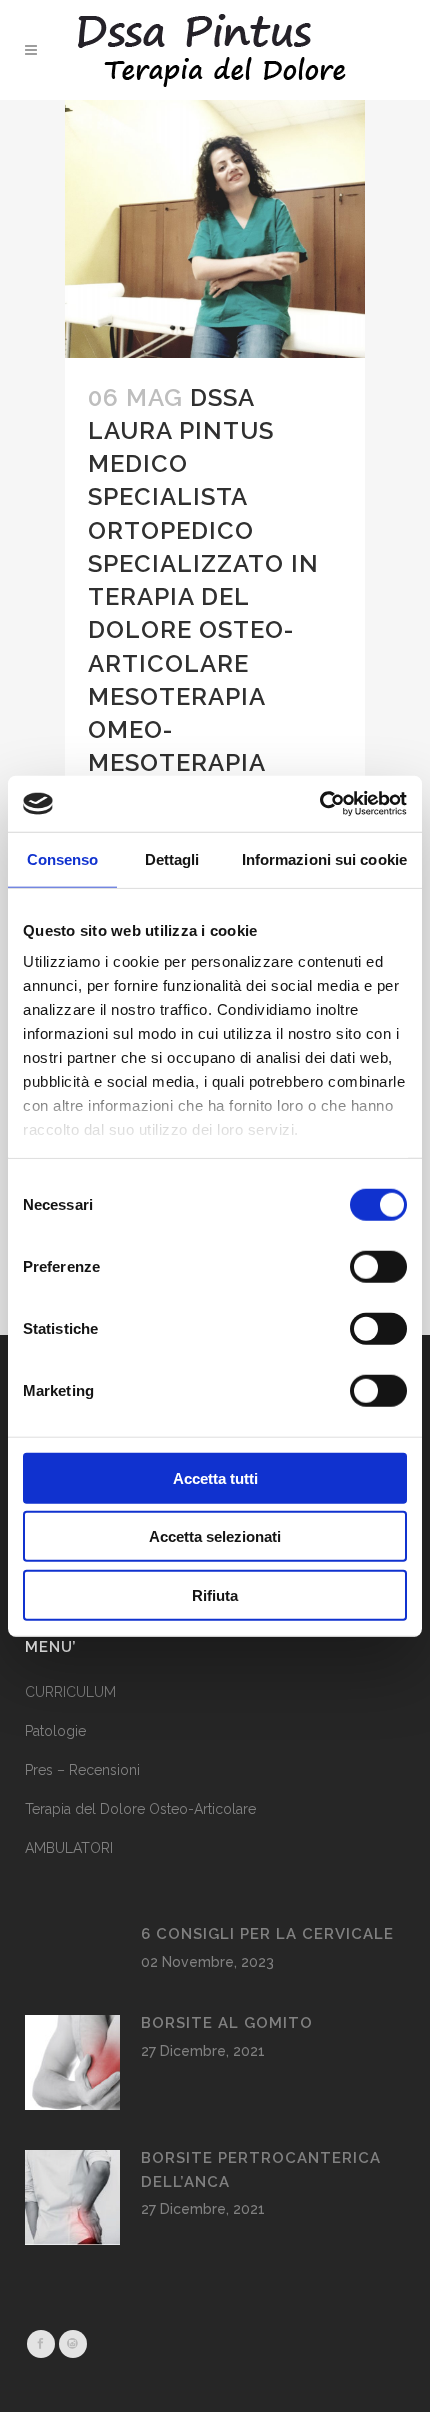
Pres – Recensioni (82, 1770)
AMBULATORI (69, 1848)
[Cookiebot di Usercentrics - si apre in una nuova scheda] (319, 804)
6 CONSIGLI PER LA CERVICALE (267, 1934)
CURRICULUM (70, 1692)
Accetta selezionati (215, 1536)
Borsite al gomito (227, 2023)
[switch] (378, 1266)
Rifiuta (215, 1594)
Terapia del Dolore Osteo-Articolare (140, 1809)
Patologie (55, 1731)
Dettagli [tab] (172, 858)
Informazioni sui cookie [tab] (324, 858)
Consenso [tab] (63, 858)
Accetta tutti (215, 1477)
